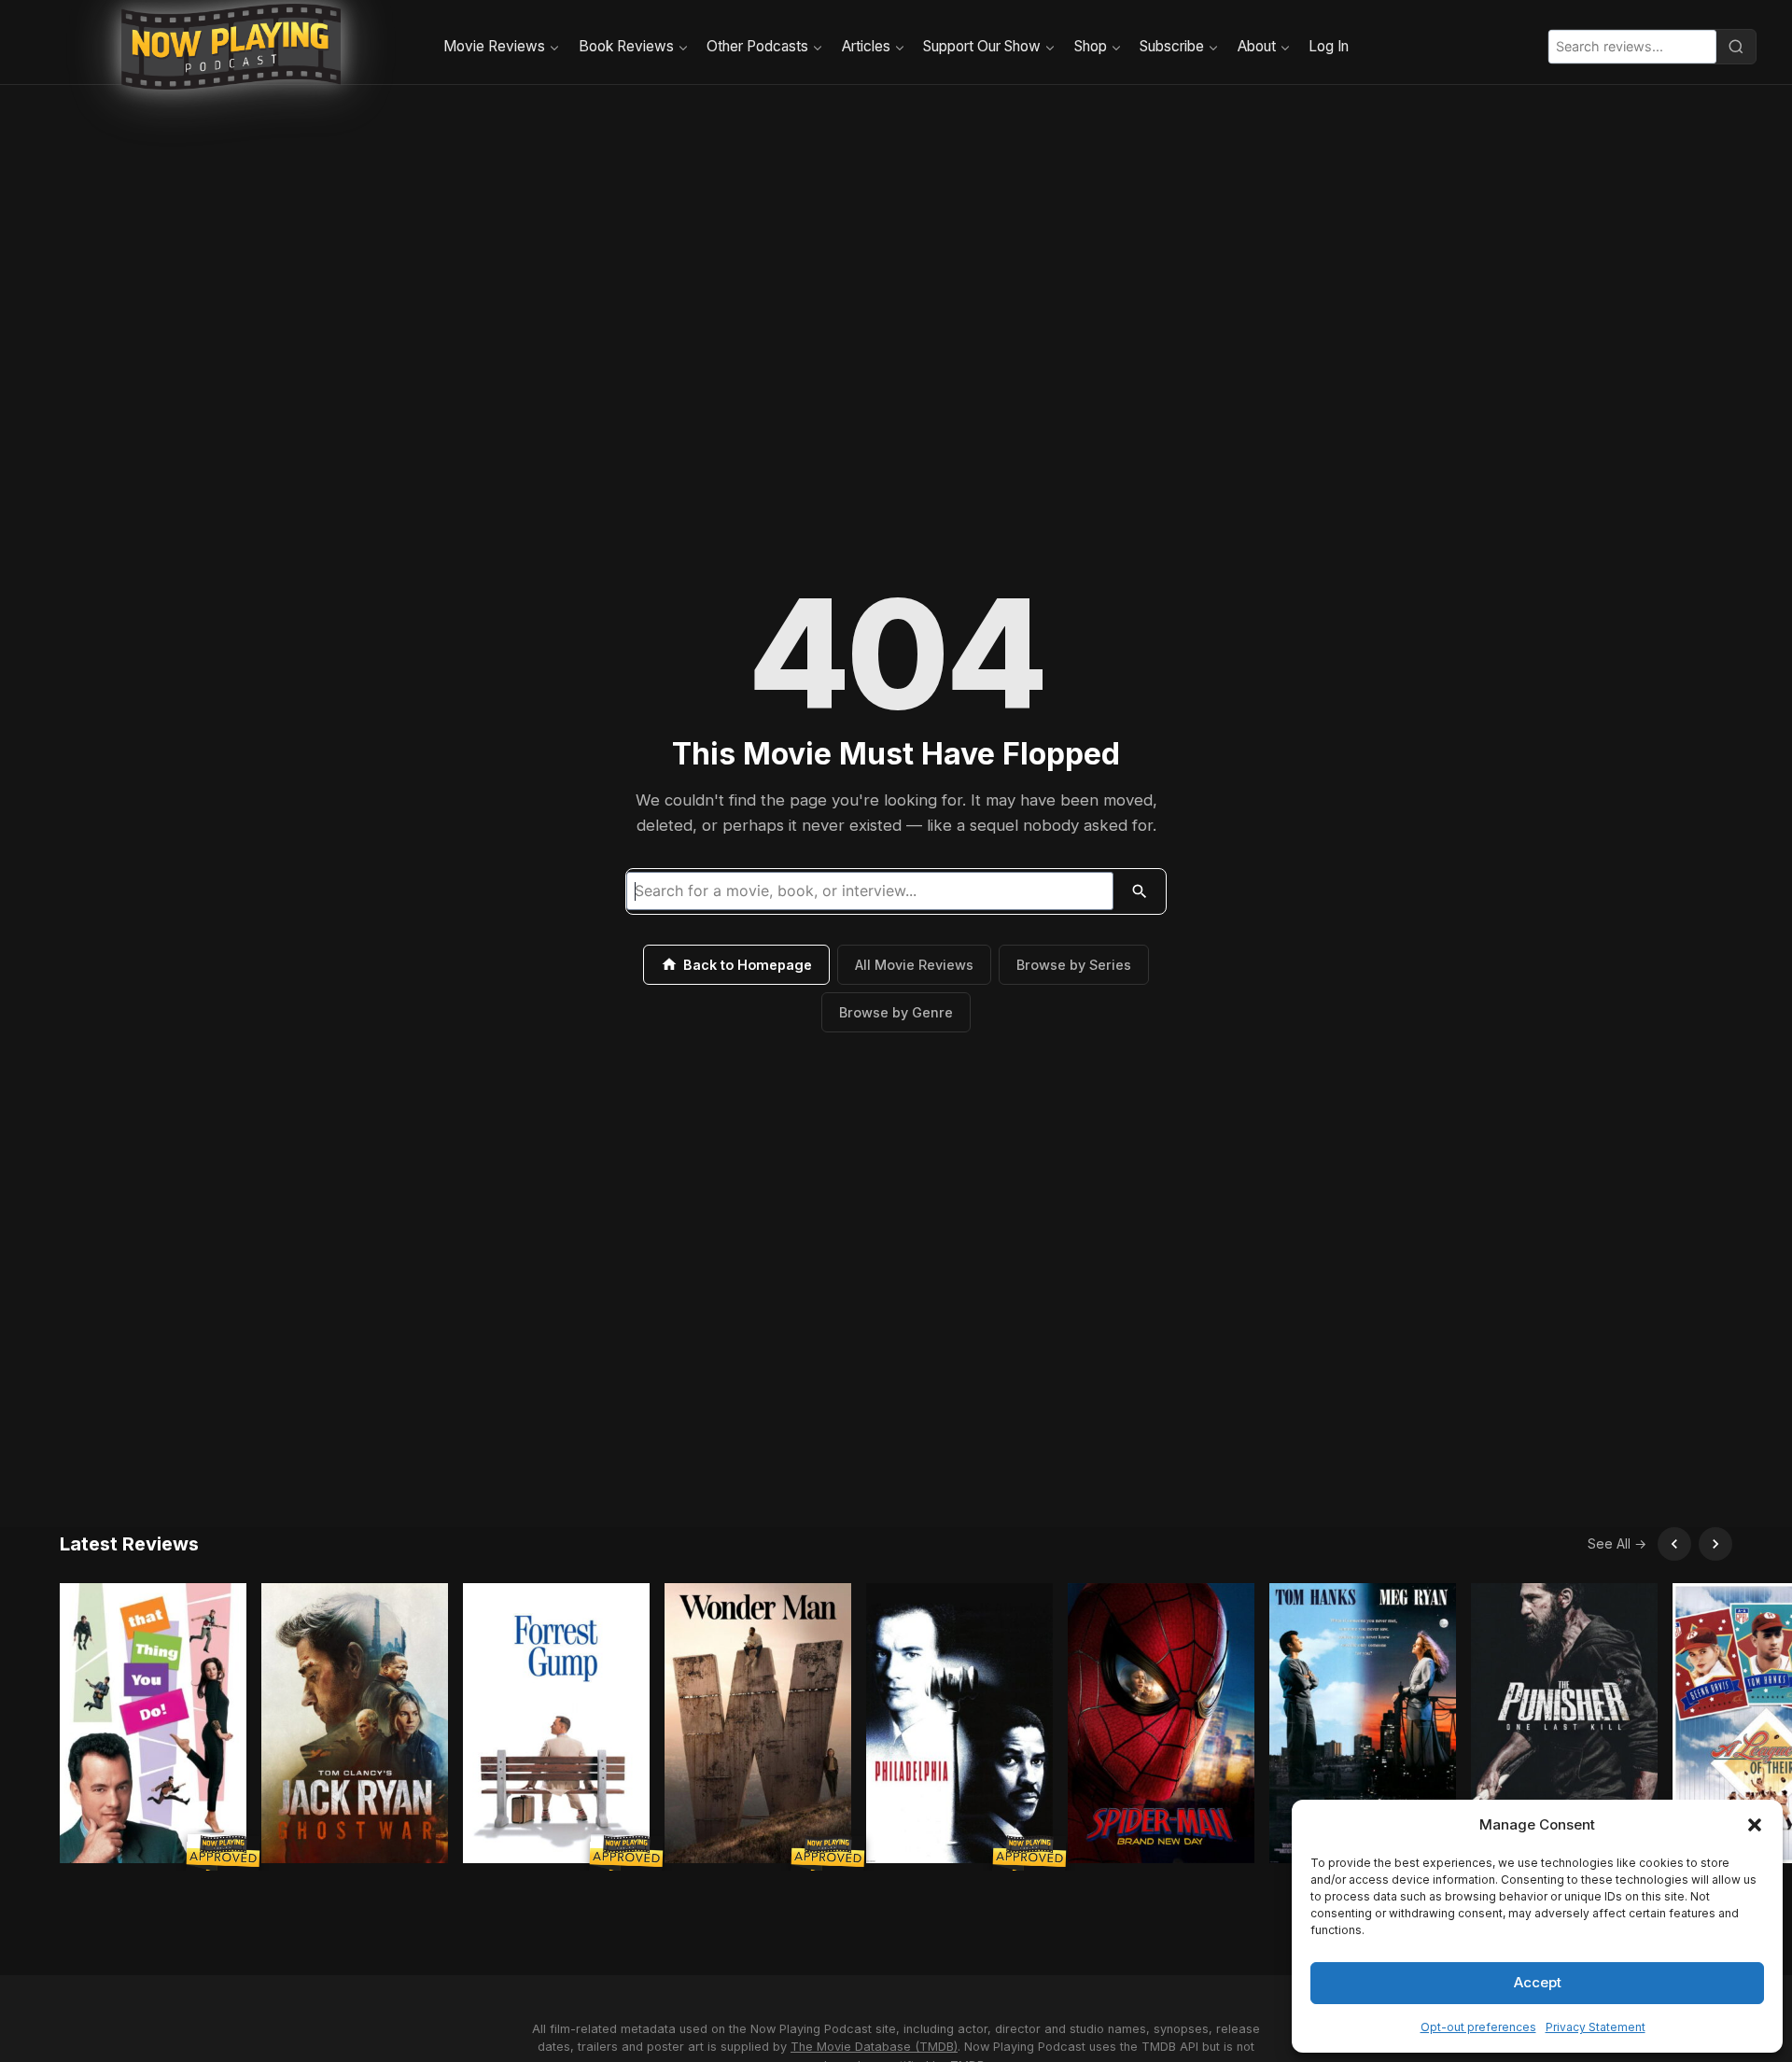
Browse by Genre (896, 1012)
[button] (1755, 1825)
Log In (1329, 46)
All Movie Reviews (914, 965)
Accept (1538, 1982)
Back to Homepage (748, 965)
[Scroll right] (1715, 1544)
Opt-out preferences (1478, 2027)
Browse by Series (1074, 965)
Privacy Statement (1596, 2027)
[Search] (1736, 47)
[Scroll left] (1674, 1544)
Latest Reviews (129, 1544)
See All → (1617, 1543)
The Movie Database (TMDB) (874, 2047)
